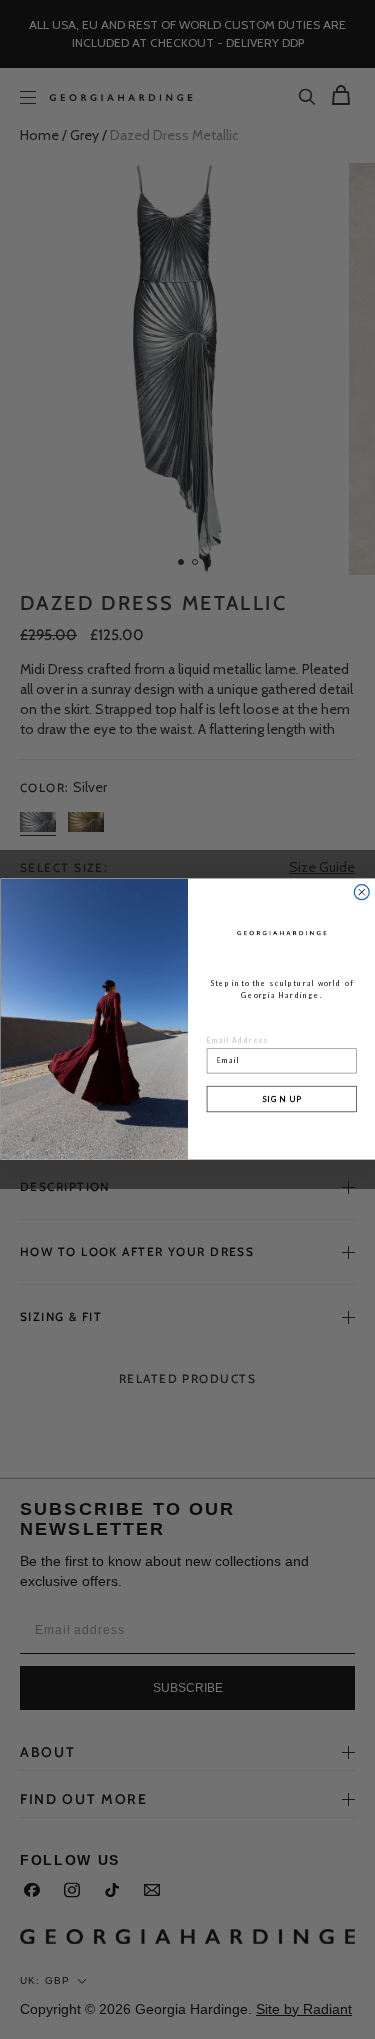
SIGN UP (281, 1099)
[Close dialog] (361, 892)
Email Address (237, 1041)
